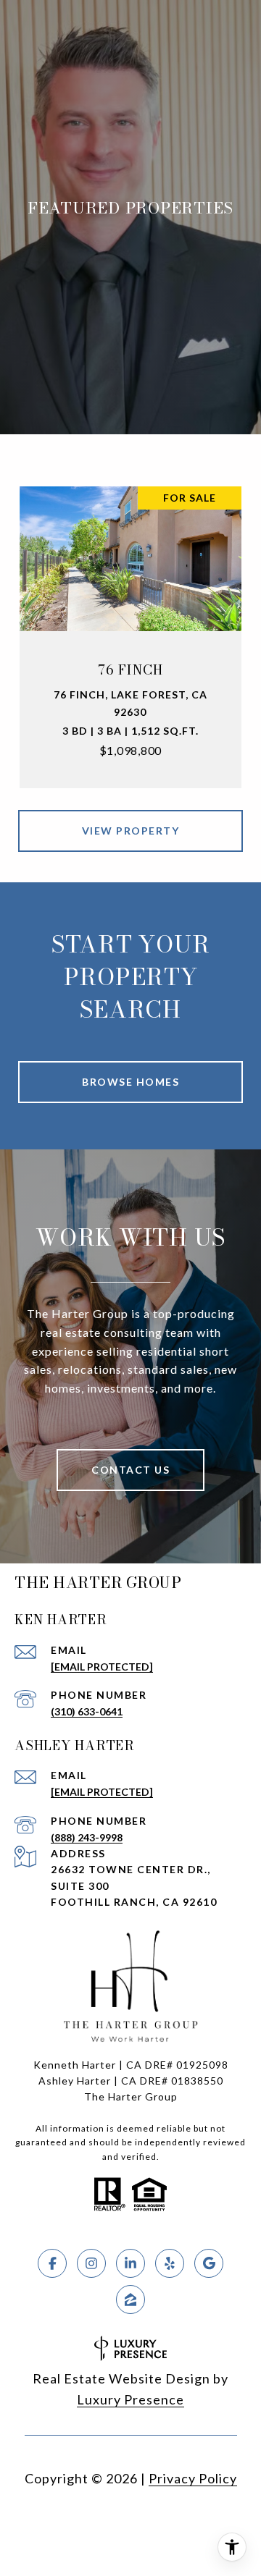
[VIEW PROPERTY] (131, 818)
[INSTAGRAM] (91, 2263)
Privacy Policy (193, 2478)
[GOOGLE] (209, 2263)
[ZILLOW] (130, 2300)
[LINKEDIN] (130, 2263)
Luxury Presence (130, 2399)
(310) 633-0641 (87, 1711)
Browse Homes (130, 1082)
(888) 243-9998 (87, 1837)
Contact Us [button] (130, 1470)
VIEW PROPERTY (131, 831)
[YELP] (170, 2263)
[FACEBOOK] (52, 2263)
